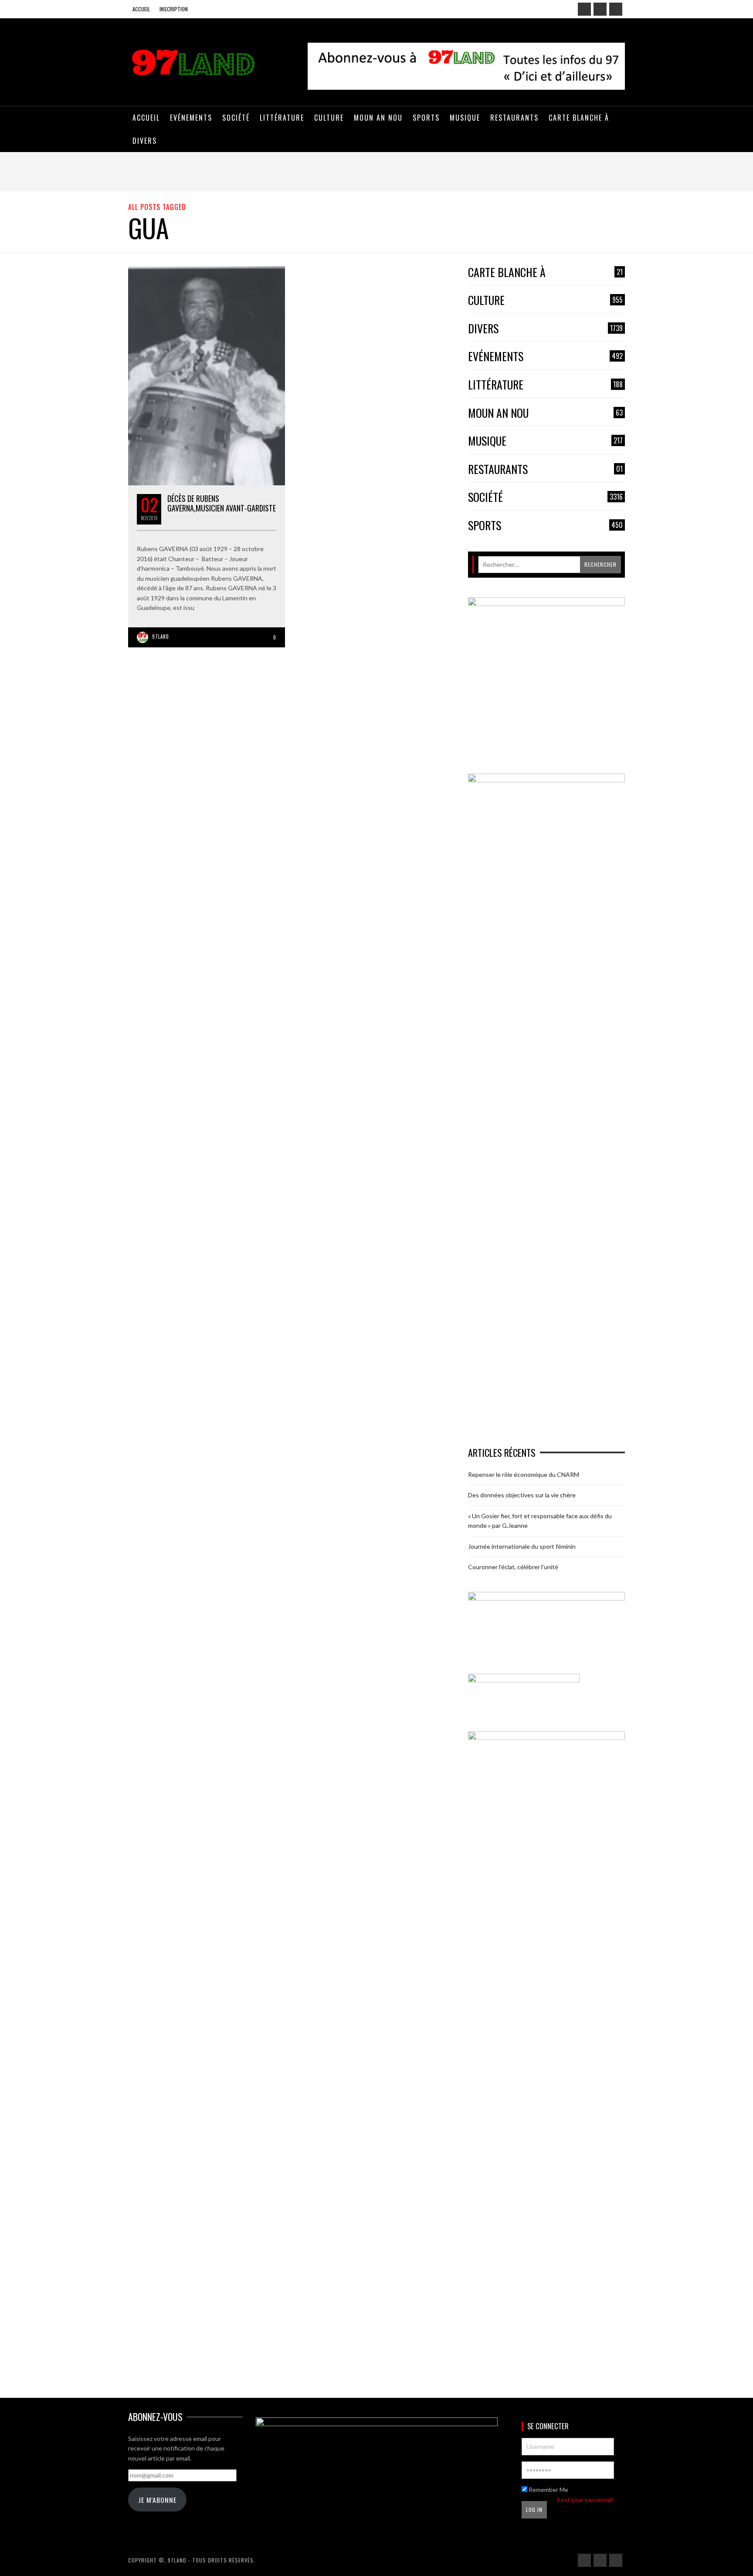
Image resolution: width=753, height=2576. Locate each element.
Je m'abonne (157, 2500)
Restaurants (545, 469)
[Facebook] (584, 9)
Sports (545, 526)
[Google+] (600, 9)
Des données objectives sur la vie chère (522, 1495)
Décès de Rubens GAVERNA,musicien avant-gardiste (222, 503)
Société (545, 497)
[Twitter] (616, 9)
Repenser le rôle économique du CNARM (524, 1474)
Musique (545, 441)
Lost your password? (586, 2500)
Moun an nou (545, 413)
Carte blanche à (545, 272)
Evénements (545, 357)
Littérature (545, 385)
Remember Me (548, 2490)
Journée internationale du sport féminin (522, 1546)
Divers (545, 329)
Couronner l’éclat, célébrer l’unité (513, 1567)
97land (161, 636)
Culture (545, 300)
